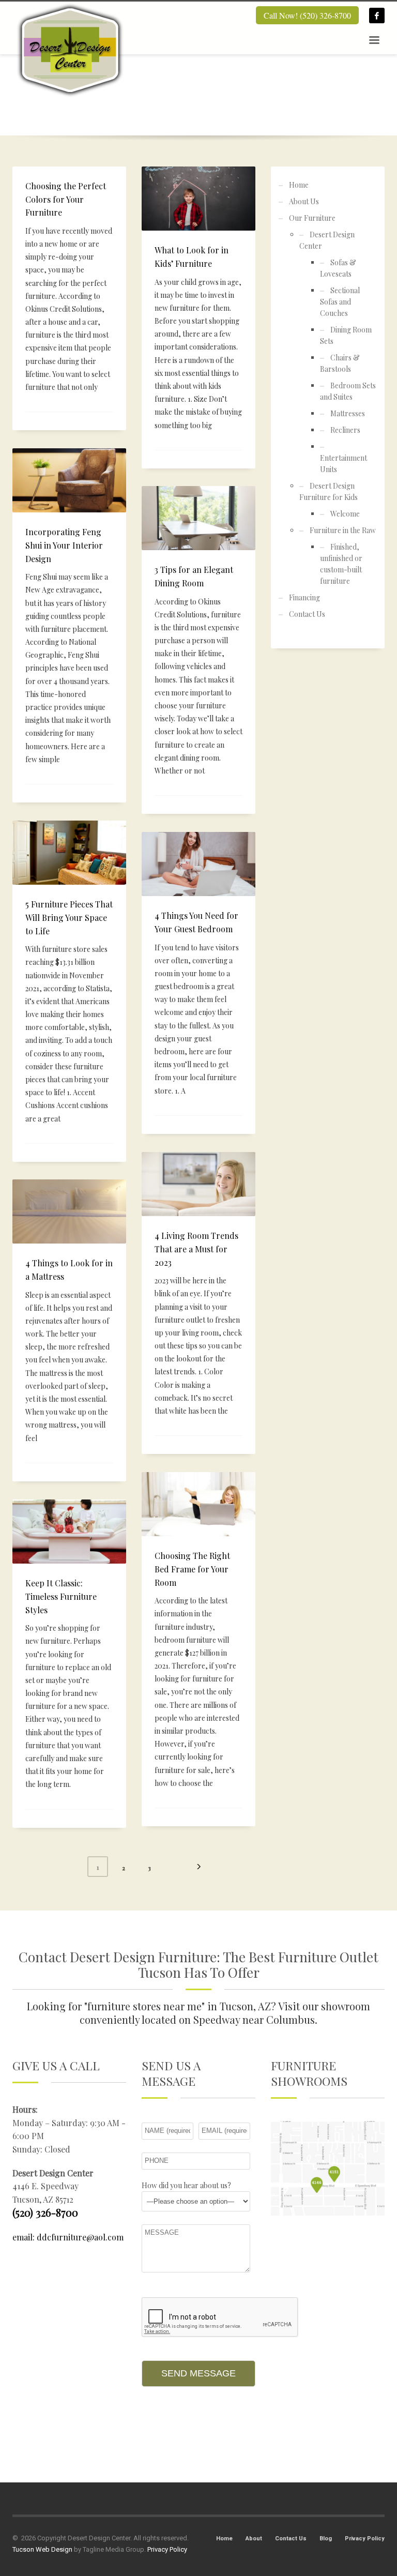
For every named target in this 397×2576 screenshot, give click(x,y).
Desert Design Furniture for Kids (329, 491)
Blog (326, 2539)
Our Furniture (312, 218)
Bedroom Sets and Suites (348, 391)
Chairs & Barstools (340, 363)
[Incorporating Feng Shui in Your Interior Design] (69, 480)
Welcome (345, 514)
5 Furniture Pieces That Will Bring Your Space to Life (69, 917)
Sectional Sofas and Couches (340, 302)
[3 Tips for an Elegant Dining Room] (198, 518)
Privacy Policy (365, 2539)
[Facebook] (377, 16)
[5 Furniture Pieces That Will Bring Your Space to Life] (69, 853)
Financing (304, 597)
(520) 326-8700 (45, 2212)
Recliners (345, 430)
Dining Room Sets (346, 335)
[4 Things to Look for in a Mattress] (69, 1211)
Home (299, 185)
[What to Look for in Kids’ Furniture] (198, 199)
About (254, 2539)
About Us (304, 201)
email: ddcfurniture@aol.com (68, 2237)
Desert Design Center (327, 240)
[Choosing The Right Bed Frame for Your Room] (198, 1504)
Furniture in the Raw (343, 530)
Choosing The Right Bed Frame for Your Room (192, 1569)
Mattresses (348, 413)
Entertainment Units (343, 464)
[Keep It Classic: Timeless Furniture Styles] (69, 1532)
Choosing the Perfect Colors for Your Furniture (66, 199)
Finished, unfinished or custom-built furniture (341, 564)
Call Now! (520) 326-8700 (307, 15)
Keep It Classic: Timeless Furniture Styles (61, 1596)
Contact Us (307, 614)
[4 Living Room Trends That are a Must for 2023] (198, 1184)
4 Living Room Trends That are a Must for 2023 (196, 1249)
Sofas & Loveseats (338, 268)
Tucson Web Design (42, 2549)
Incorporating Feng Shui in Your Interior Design (64, 545)
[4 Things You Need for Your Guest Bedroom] (198, 864)
